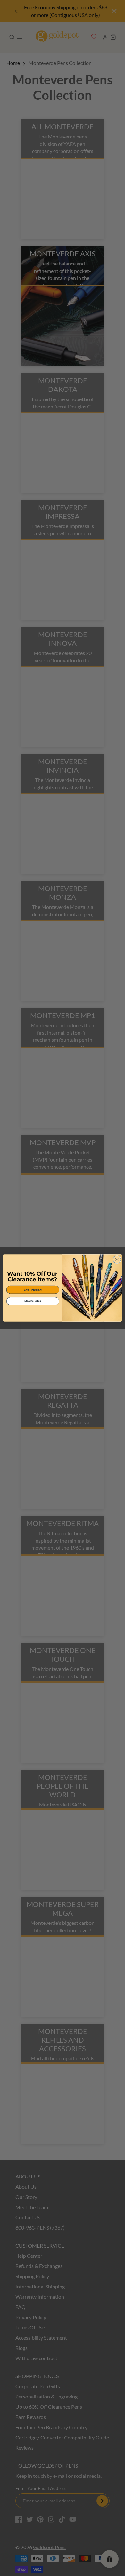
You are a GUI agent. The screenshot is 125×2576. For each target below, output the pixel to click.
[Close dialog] (117, 1260)
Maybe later (33, 1301)
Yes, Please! (33, 1290)
